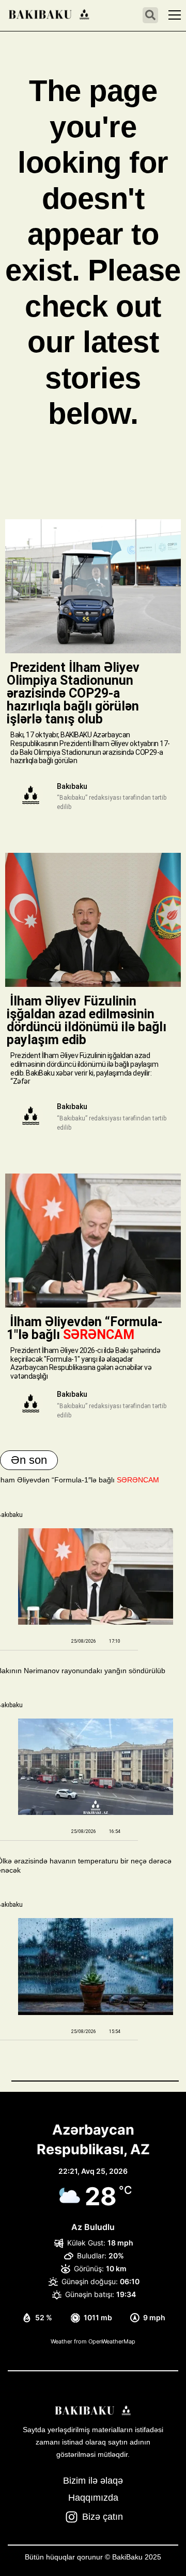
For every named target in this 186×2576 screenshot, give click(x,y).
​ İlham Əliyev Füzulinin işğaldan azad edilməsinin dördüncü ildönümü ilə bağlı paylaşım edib (87, 1020)
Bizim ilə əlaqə (93, 2481)
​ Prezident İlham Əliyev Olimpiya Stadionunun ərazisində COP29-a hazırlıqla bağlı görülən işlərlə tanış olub (73, 693)
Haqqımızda (93, 2498)
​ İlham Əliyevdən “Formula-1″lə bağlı (84, 1328)
